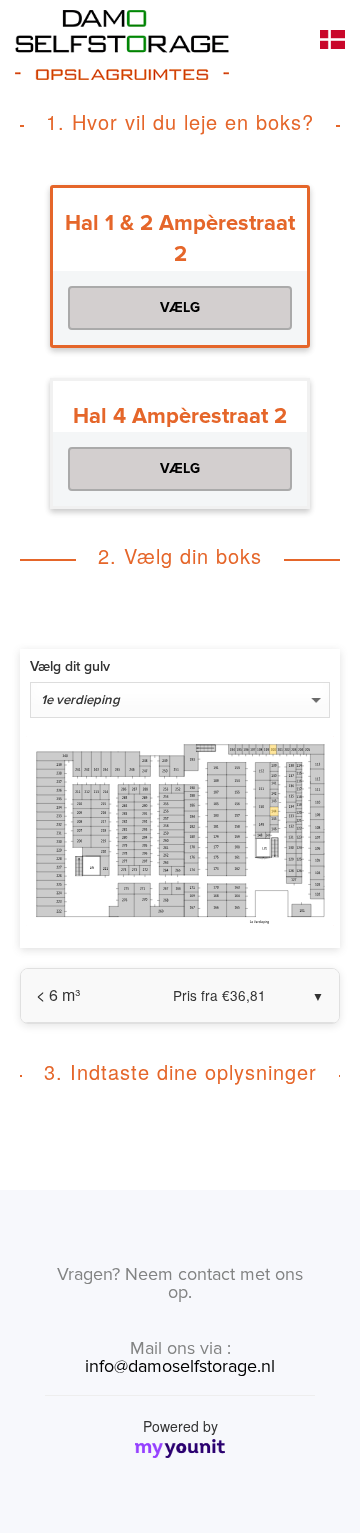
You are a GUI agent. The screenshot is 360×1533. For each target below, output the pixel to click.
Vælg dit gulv (70, 666)
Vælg (180, 307)
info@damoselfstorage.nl (180, 1366)
